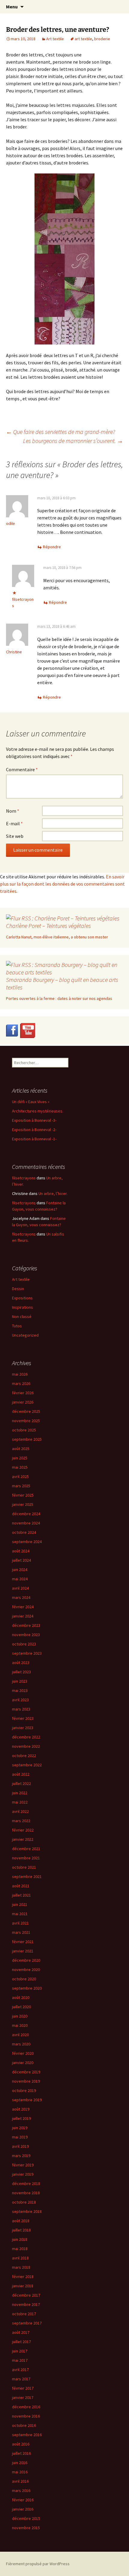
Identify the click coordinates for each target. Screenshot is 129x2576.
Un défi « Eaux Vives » (31, 1102)
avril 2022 (20, 1811)
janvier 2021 (23, 1951)
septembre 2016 (27, 2435)
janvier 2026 (23, 1402)
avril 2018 (20, 2258)
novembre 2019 (26, 2081)
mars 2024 (21, 1597)
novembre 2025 (26, 1421)
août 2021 (21, 1886)
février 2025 (23, 1495)
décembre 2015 (26, 2518)
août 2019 (21, 2109)
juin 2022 (20, 1793)
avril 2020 (20, 2035)
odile (10, 523)
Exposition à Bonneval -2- (34, 1130)
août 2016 (21, 2444)
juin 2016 (20, 2463)
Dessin (18, 1289)
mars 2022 (21, 1821)
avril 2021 (20, 1923)
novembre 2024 (26, 1523)
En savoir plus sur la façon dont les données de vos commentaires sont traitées (62, 884)
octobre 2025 (24, 1430)
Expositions (22, 1298)
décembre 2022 (26, 1737)
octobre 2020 (24, 1979)
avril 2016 (20, 2481)
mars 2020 (21, 2044)
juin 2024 (20, 1569)
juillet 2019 (21, 2118)
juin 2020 (20, 2016)
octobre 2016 (24, 2425)
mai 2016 (20, 2472)
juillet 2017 (21, 2342)
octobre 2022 (24, 1756)
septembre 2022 (27, 1765)
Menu (12, 7)
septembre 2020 (27, 1988)
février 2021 (23, 1942)
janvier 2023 (23, 1728)
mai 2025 (20, 1467)
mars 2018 (21, 2267)
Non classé (22, 1317)
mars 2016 (21, 2490)
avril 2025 (20, 1476)
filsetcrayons (24, 1178)
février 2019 (23, 2165)
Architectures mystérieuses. (38, 1111)
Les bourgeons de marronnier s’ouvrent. (73, 441)
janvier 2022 (23, 1839)
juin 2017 (20, 2351)
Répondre (52, 547)
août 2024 (21, 1551)
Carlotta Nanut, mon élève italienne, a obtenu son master (57, 937)
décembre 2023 (26, 1625)
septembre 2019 (27, 2100)
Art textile (55, 39)
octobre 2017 (24, 2314)
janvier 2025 (23, 1504)
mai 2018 (20, 2249)
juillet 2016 (21, 2453)
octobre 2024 (24, 1532)
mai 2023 (20, 1690)
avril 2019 (20, 2146)
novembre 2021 (26, 1858)
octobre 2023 (24, 1644)
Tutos (17, 1326)
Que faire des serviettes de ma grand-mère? (61, 432)
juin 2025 (20, 1458)
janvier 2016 (23, 2509)
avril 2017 (20, 2370)
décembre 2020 (26, 1960)
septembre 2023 (27, 1653)
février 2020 (23, 2053)
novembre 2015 (26, 2528)
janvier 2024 (23, 1616)
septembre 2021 (27, 1876)
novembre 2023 (26, 1635)
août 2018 (21, 2221)
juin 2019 (20, 2128)
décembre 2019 (26, 2072)
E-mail (14, 823)
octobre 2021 (24, 1867)
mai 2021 (20, 1914)
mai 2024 (20, 1579)
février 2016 (23, 2500)
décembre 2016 (26, 2407)
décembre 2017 (26, 2295)
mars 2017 (21, 2379)
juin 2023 (20, 1681)
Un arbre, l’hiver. (53, 1193)
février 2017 (23, 2388)
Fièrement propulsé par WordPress (38, 2564)
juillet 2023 (21, 1672)
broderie (102, 39)
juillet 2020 (21, 2007)
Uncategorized (25, 1335)
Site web (15, 836)
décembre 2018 (26, 2183)
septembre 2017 (27, 2323)
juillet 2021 (21, 1895)
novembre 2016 (26, 2416)
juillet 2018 (21, 2230)
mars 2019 (21, 2156)
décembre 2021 (26, 1849)
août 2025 (21, 1449)
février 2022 (23, 1830)
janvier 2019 (23, 2174)
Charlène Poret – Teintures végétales (48, 926)
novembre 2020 (26, 1970)
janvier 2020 (23, 2063)
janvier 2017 (23, 2397)
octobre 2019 (24, 2090)
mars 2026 (21, 1383)
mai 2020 (20, 2025)
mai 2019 (20, 2137)
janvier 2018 (23, 2286)
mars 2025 (21, 1486)
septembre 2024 (27, 1542)
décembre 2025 (26, 1411)
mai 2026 (20, 1374)
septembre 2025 (27, 1439)
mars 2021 (21, 1932)
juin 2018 (20, 2239)
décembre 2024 (26, 1514)
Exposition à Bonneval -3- (34, 1120)
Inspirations (22, 1307)
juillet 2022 (21, 1783)
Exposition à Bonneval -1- (34, 1139)
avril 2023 (20, 1700)
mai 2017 (20, 2360)
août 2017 (21, 2332)
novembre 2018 (26, 2193)
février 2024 (23, 1607)
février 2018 (23, 2277)
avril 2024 (20, 1588)
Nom (13, 811)
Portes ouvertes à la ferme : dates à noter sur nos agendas (59, 998)
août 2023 (21, 1663)
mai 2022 (20, 1802)
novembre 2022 (26, 1746)
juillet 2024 (21, 1560)
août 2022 (21, 1774)
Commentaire (22, 769)
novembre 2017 (26, 2304)
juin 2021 (20, 1904)
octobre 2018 (24, 2202)
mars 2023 (21, 1709)
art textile (83, 39)
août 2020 (21, 1997)
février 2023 (23, 1718)
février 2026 (23, 1393)
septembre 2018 (27, 2211)
